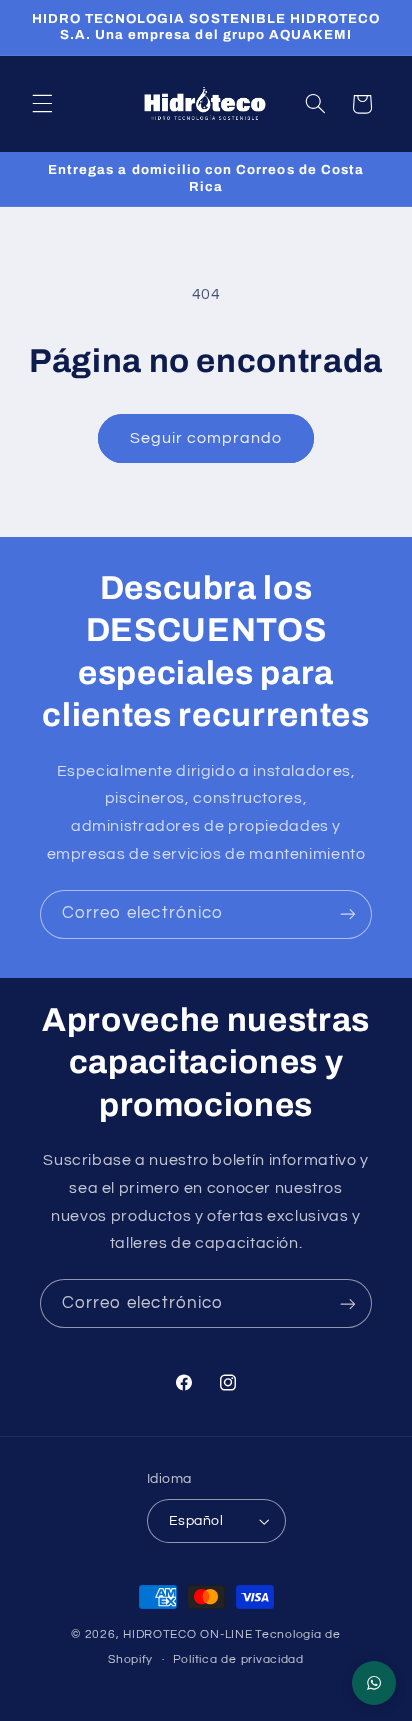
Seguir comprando (206, 438)
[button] (42, 104)
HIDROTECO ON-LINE (188, 1634)
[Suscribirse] (348, 914)
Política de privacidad (238, 1659)
